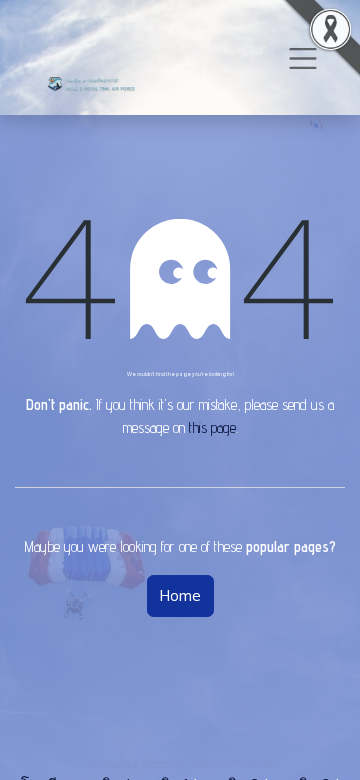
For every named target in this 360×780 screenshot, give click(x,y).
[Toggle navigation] (303, 57)
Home (180, 595)
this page (212, 427)
